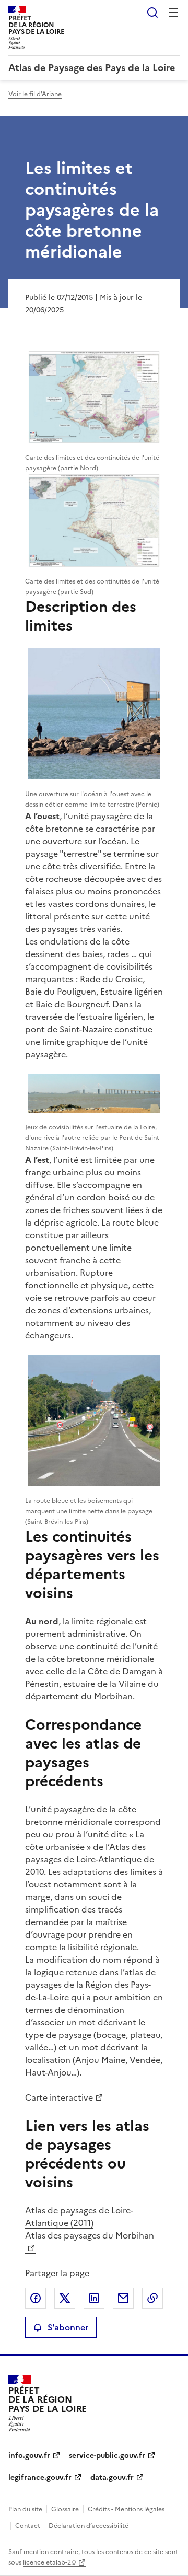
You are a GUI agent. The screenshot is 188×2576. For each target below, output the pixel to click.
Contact (28, 2526)
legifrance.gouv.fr (40, 2478)
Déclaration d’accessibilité (89, 2526)
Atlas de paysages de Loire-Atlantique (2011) (79, 2217)
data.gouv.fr (112, 2478)
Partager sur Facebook (36, 2298)
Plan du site (25, 2509)
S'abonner (68, 2327)
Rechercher (152, 13)
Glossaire (65, 2509)
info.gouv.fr (29, 2456)
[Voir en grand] (94, 397)
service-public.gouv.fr (107, 2456)
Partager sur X (65, 2298)
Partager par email (123, 2298)
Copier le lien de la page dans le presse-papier (152, 2298)
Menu (173, 13)
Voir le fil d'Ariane (35, 94)
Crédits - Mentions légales (126, 2509)
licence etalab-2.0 (49, 2562)
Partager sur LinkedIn (94, 2298)
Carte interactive (59, 2097)
